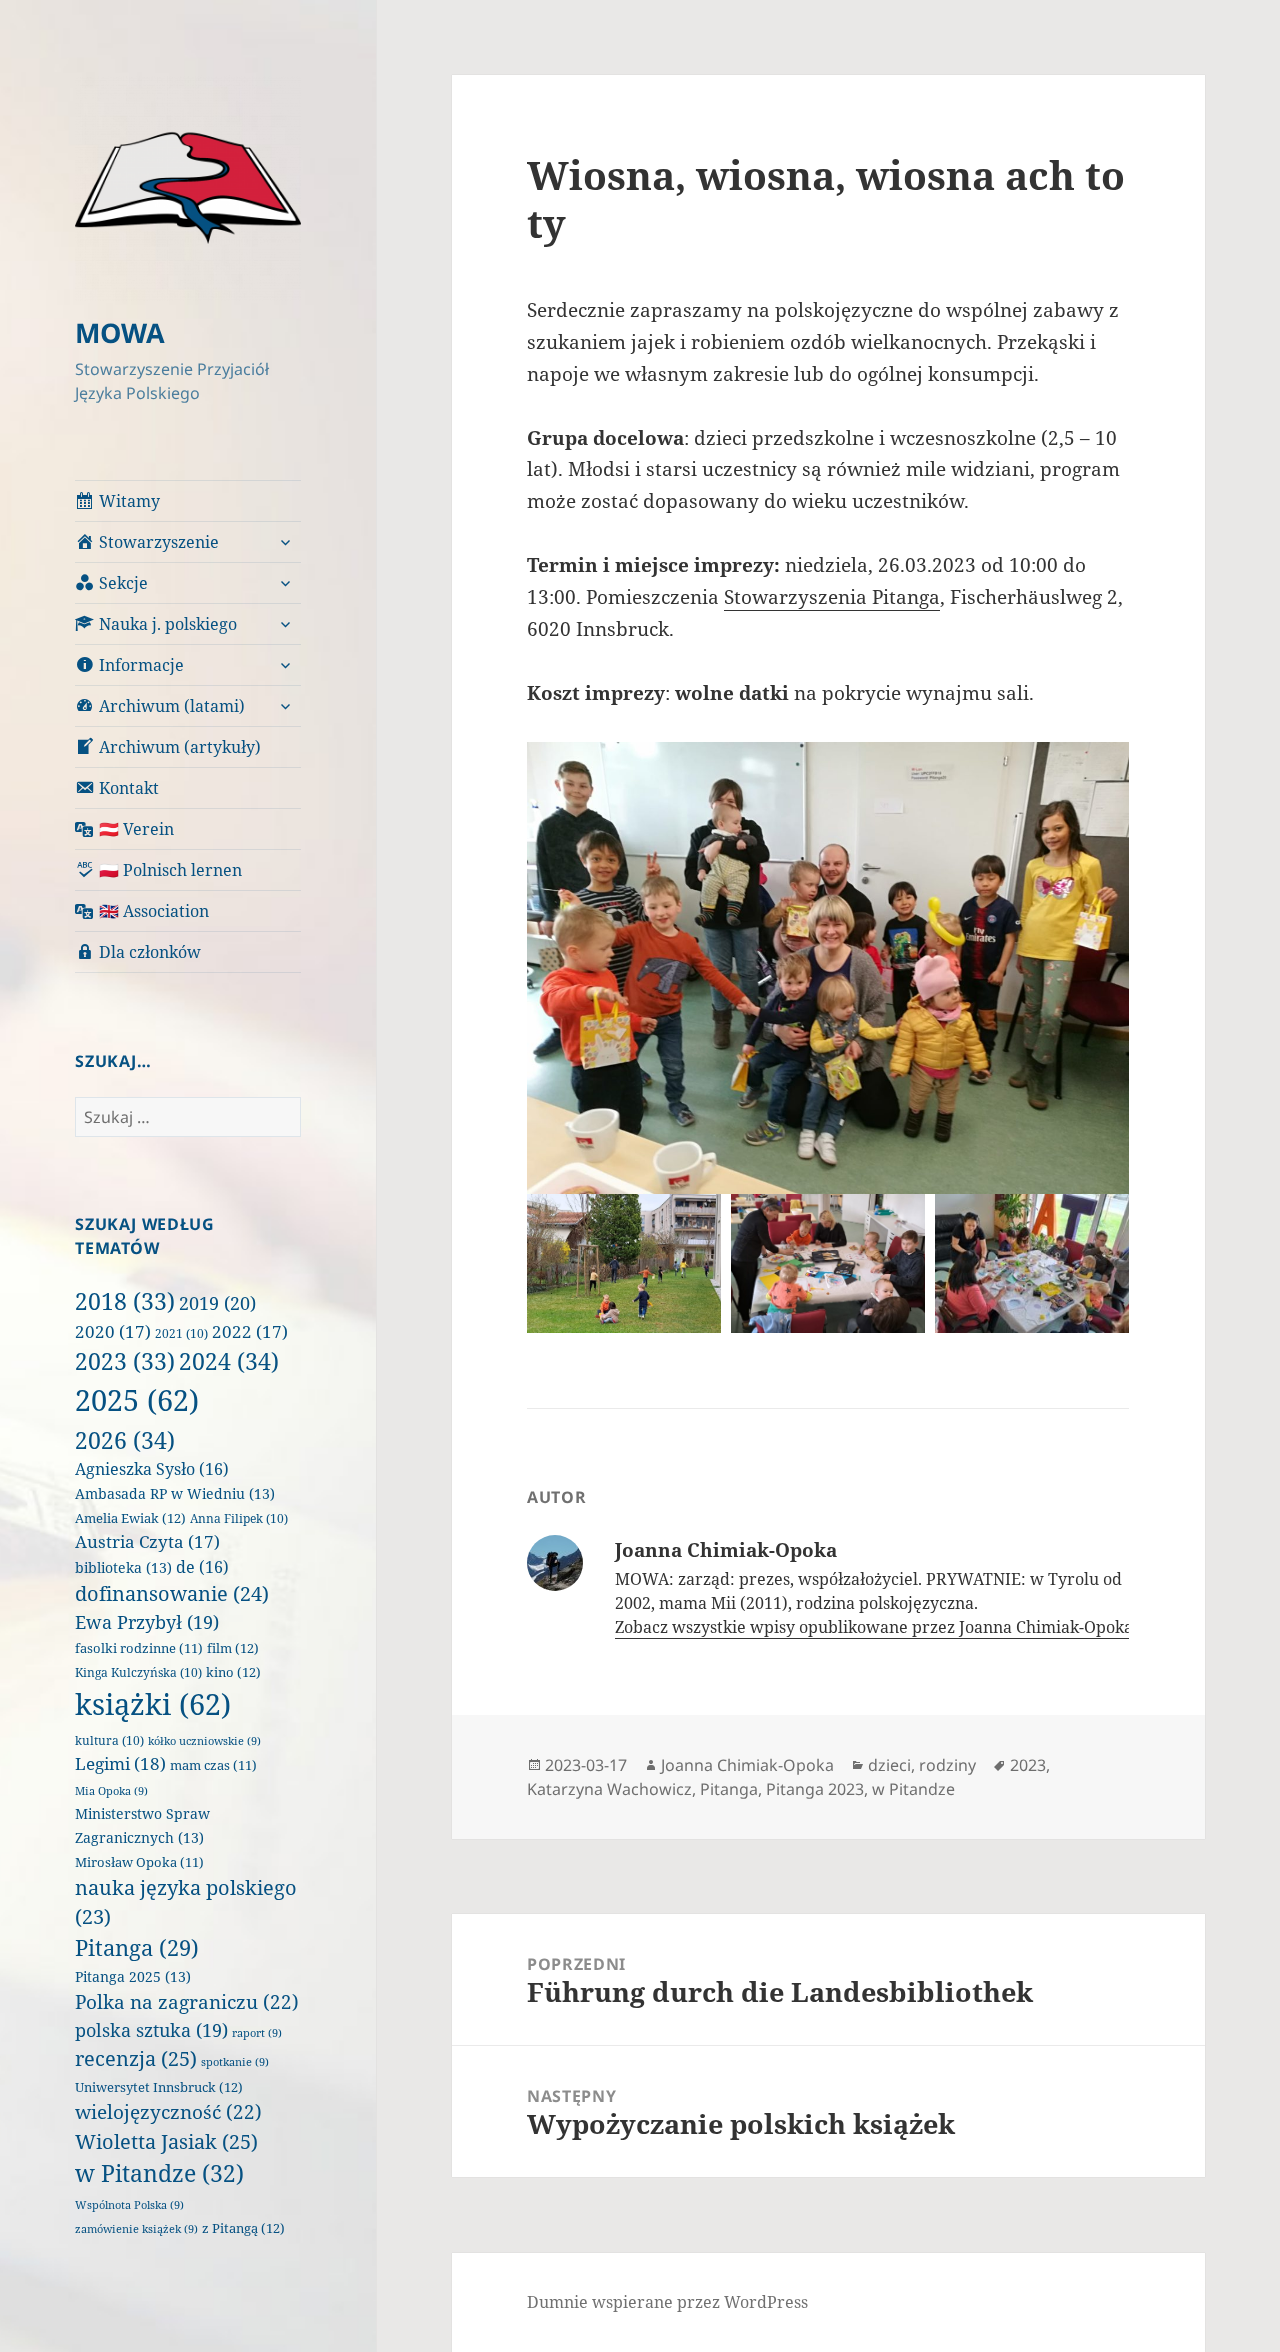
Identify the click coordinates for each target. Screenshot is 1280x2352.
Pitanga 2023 (815, 1789)
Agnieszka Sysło (152, 1469)
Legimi (120, 1763)
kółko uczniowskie (204, 1741)
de (202, 1567)
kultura (109, 1740)
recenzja (136, 2058)
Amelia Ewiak (130, 1518)
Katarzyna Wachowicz (609, 1789)
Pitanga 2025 (133, 1976)
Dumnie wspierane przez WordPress (667, 2302)
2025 (137, 1400)
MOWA (120, 332)
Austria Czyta (147, 1541)
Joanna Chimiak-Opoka (747, 1765)
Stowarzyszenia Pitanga (832, 597)
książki (153, 1704)
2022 (250, 1331)
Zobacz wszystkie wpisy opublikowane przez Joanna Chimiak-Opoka (876, 1627)
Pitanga (137, 1947)
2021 (181, 1333)
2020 (113, 1331)
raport (257, 2033)
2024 (229, 1361)
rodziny (947, 1765)
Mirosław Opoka (139, 1862)
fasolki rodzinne (139, 1648)
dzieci (889, 1765)
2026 (125, 1440)
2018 (125, 1301)
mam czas (213, 1765)
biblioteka (123, 1567)
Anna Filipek (239, 1518)
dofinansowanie (172, 1593)
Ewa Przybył (147, 1622)
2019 (217, 1303)
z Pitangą (243, 2228)
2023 (125, 1361)
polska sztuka (151, 2030)
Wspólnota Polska (129, 2205)
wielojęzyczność (168, 2112)
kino (233, 1672)
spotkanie (235, 2062)
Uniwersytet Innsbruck (159, 2087)
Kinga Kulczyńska (138, 1672)
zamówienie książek (136, 2229)
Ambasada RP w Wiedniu (175, 1493)
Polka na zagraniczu (187, 2002)
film (233, 1648)
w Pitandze (159, 2173)
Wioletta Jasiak (166, 2141)
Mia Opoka (111, 1791)
